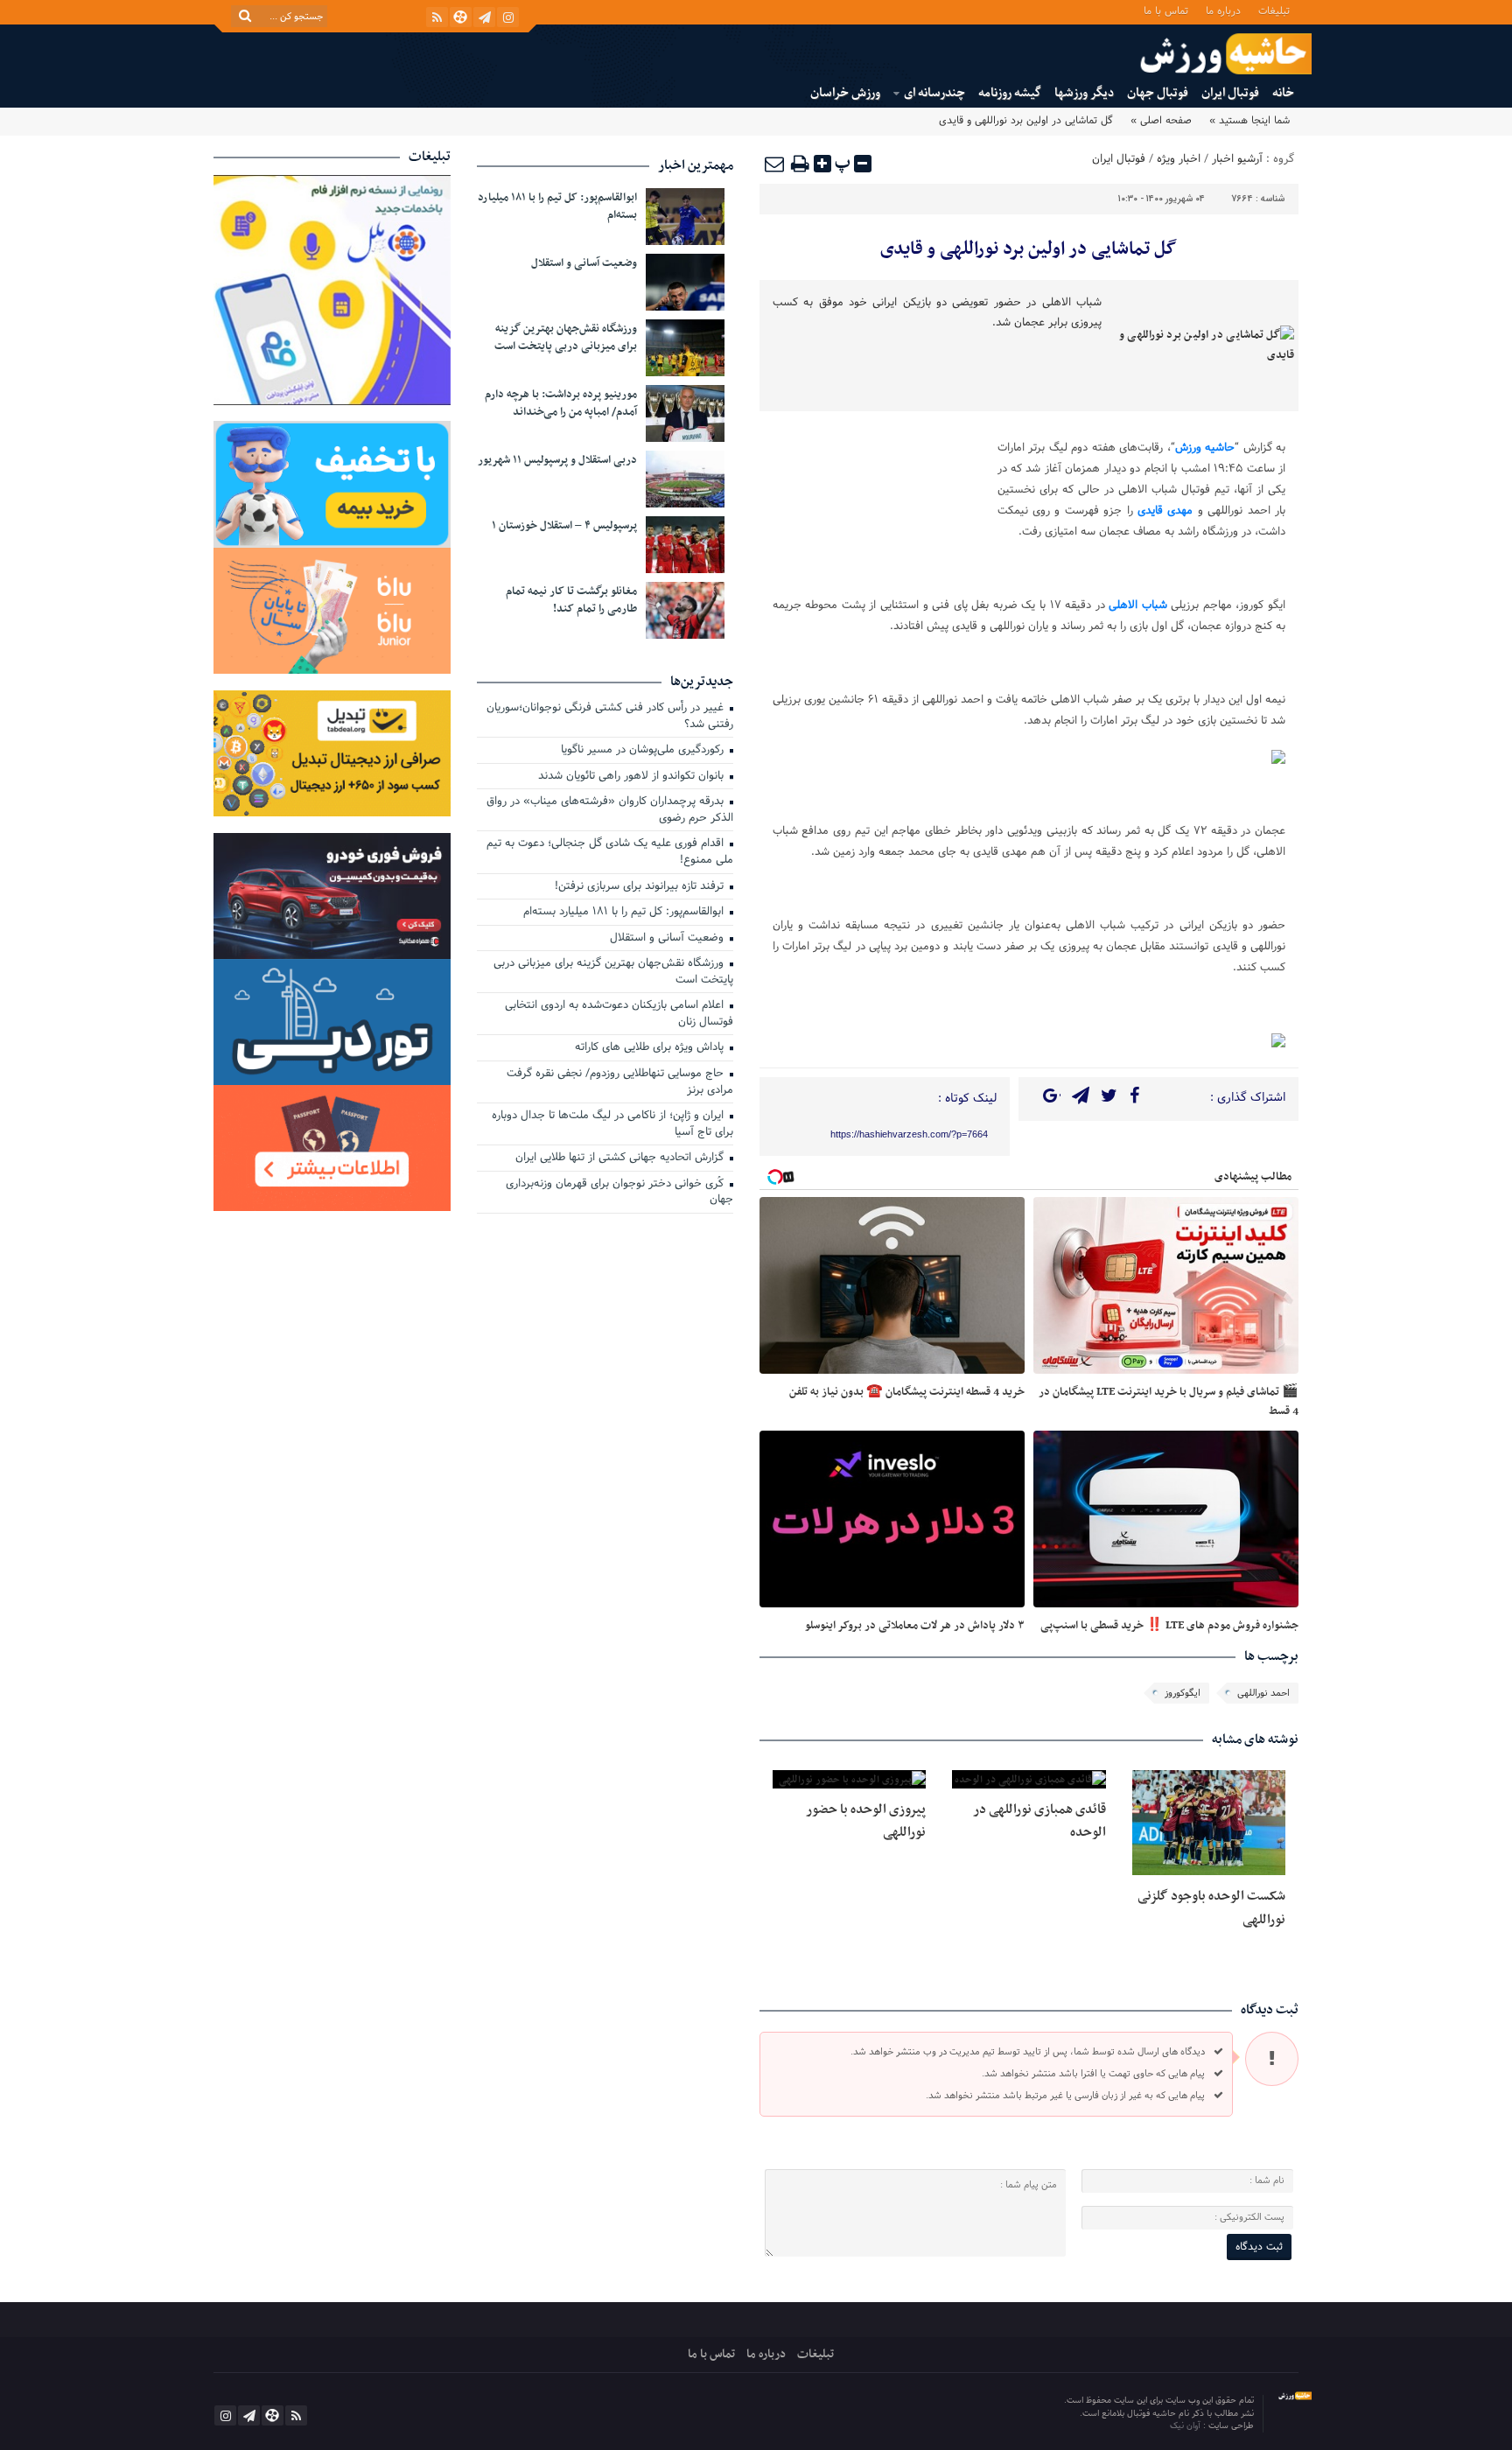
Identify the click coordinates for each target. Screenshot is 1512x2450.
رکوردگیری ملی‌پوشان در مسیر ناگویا (644, 751)
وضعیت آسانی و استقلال (584, 263)
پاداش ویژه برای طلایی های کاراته (651, 1048)
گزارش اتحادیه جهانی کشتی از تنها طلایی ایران (621, 1158)
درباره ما (1223, 10)
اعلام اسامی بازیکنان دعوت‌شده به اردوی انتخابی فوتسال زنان (619, 1015)
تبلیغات (1274, 10)
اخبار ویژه (1179, 159)
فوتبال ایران (1230, 93)
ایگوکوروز (1183, 1693)
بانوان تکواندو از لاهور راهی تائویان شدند (633, 777)
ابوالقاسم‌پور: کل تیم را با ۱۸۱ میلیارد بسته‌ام (557, 206)
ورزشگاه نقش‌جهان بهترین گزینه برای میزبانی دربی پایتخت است (566, 338)
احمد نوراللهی (1263, 1693)
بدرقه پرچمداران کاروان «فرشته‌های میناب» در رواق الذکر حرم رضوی (610, 811)
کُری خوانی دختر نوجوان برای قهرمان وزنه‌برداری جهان (619, 1193)
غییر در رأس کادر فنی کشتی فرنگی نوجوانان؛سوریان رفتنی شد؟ (610, 717)
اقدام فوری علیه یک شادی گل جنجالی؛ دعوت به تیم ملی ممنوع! (610, 853)
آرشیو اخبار (1237, 159)
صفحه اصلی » (1161, 121)
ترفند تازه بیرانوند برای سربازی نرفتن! (641, 887)
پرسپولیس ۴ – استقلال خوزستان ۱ (564, 526)
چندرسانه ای (934, 93)
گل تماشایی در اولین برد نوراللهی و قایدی (1029, 249)
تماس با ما (1166, 10)
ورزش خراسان (845, 93)
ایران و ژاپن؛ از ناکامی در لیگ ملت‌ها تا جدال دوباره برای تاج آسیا (612, 1125)
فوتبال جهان (1158, 93)
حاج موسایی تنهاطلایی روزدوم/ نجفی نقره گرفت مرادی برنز (620, 1083)
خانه (1283, 93)
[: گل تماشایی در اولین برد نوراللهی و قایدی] (775, 164)
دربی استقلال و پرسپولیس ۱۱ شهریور (557, 460)
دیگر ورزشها (1084, 93)
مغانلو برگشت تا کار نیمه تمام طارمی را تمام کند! (571, 600)
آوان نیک (1186, 2426)
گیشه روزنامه (1010, 93)
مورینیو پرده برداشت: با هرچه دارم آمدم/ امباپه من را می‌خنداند (561, 403)
